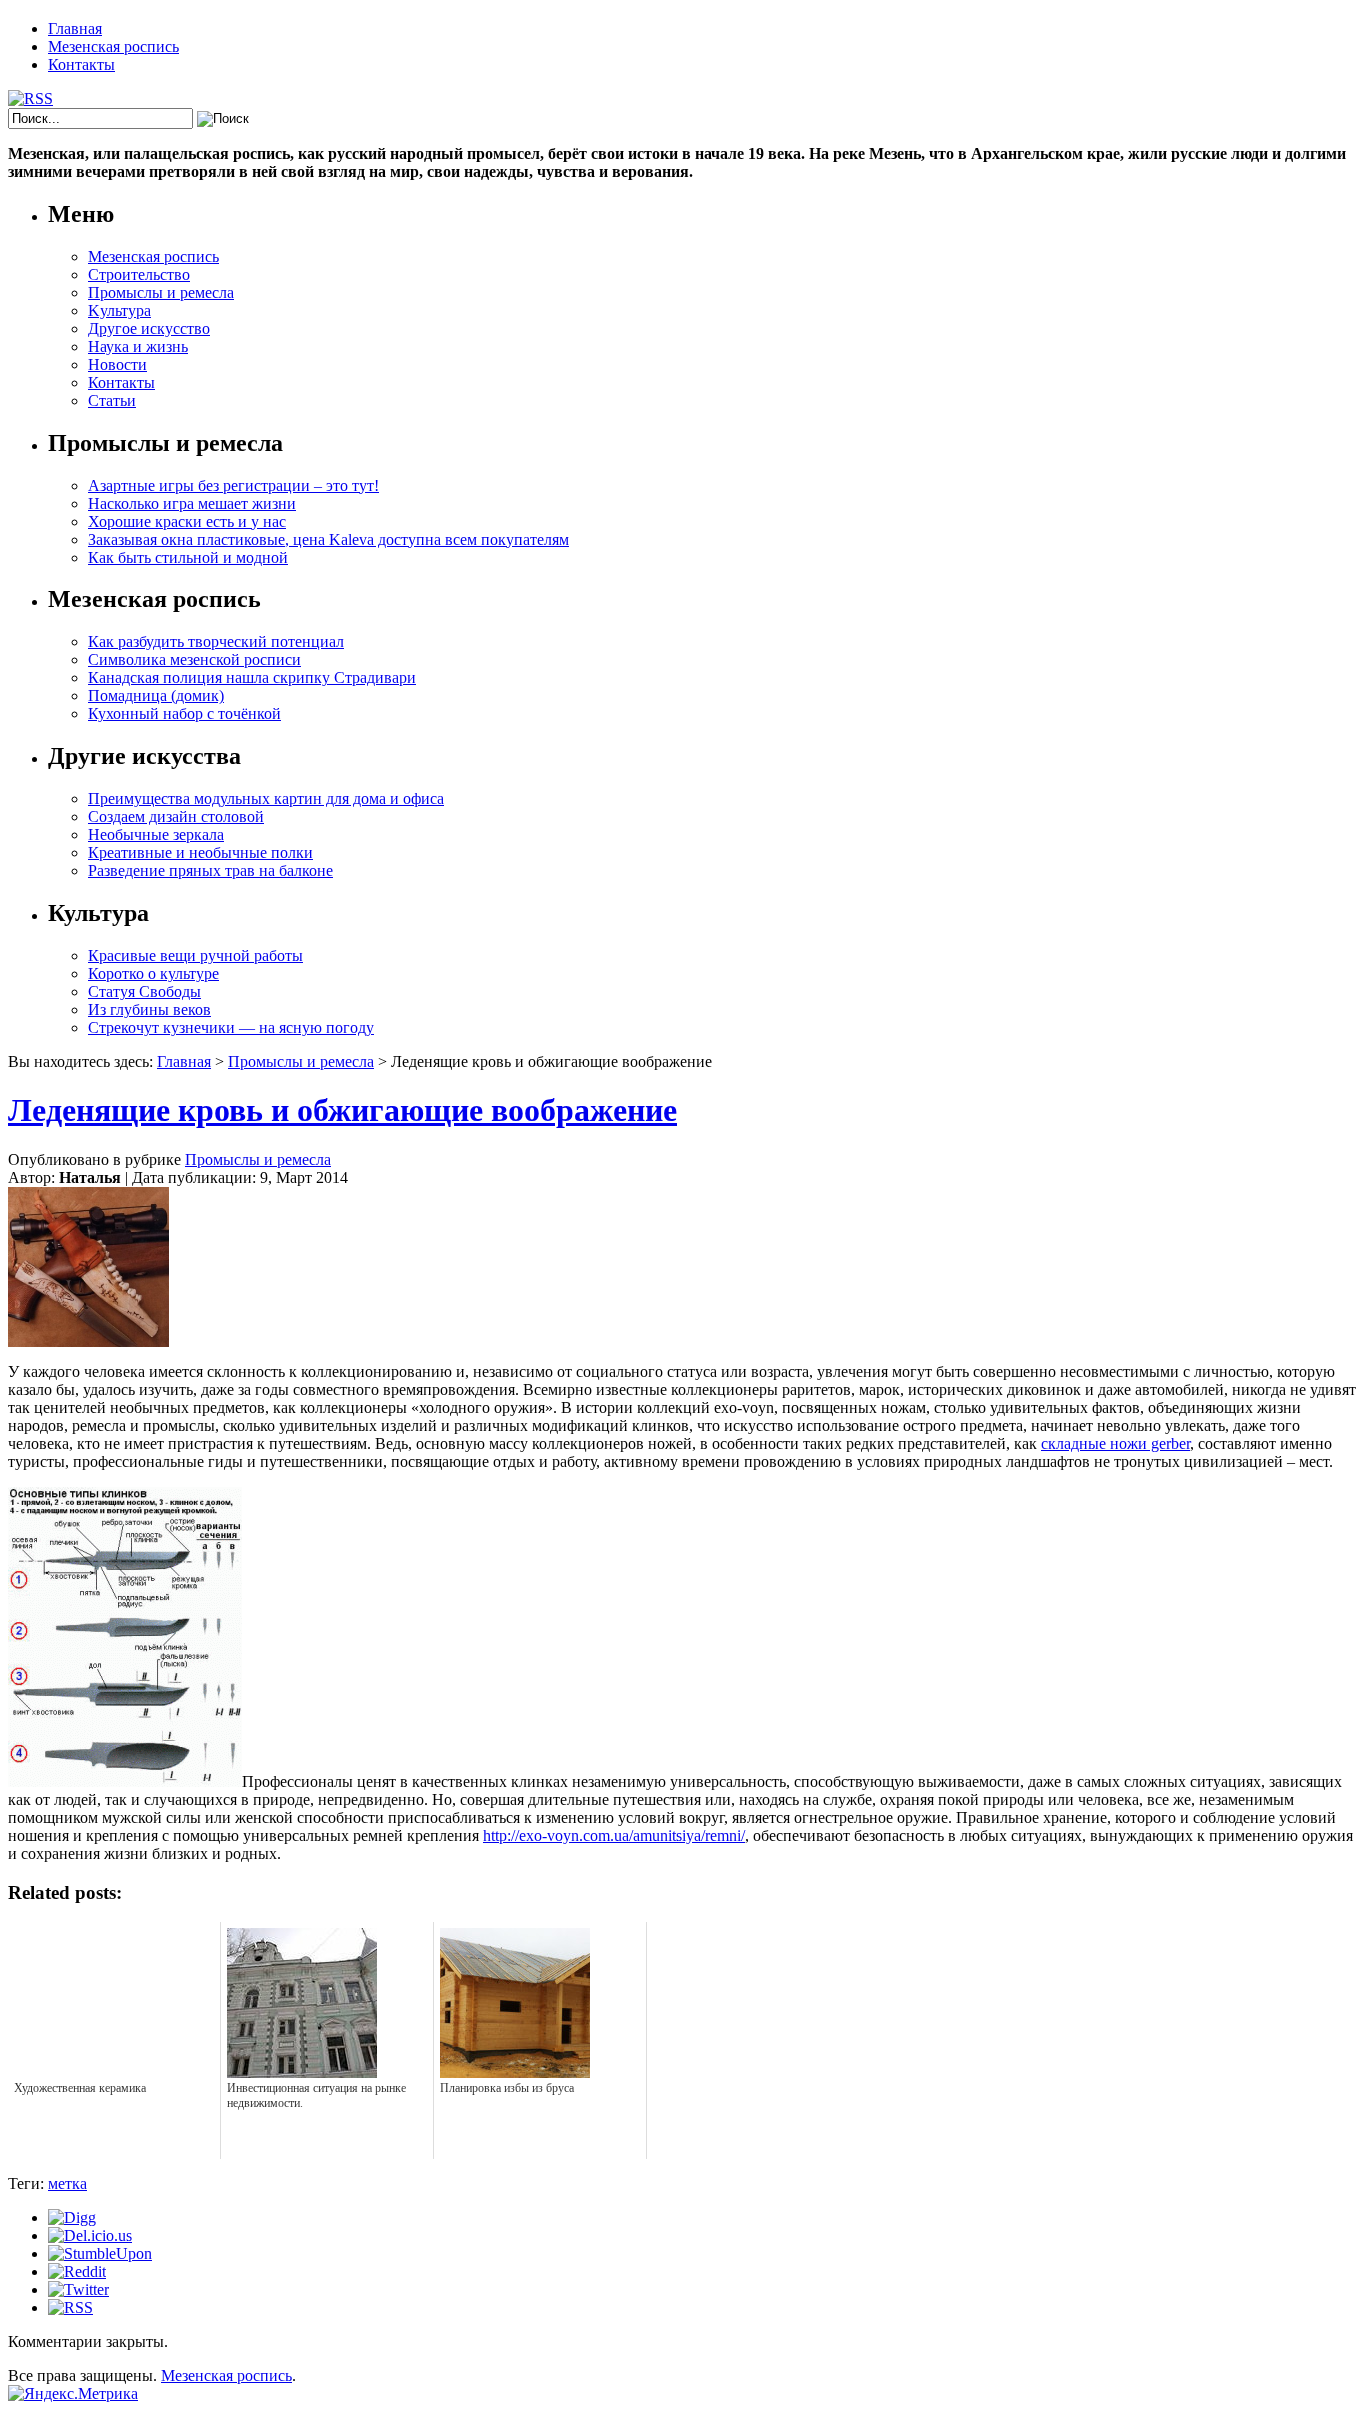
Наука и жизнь (138, 346)
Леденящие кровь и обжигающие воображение (342, 1110)
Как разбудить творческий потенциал (216, 641)
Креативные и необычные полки (200, 852)
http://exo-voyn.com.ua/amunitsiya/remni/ (614, 1835)
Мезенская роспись (113, 46)
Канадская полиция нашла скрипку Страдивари (252, 677)
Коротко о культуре (153, 973)
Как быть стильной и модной (188, 557)
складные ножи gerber (1115, 1443)
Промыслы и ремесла (161, 292)
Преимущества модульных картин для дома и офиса (266, 798)
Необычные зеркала (156, 834)
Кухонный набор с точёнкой (184, 713)
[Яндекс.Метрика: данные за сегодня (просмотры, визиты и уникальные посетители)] (73, 2394)
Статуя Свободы (144, 991)
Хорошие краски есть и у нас (187, 521)
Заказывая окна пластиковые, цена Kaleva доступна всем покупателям (328, 539)
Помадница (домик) (156, 695)
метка (67, 2183)
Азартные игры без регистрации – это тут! (233, 485)
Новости (117, 364)
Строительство (139, 274)
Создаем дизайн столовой (176, 816)
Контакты (81, 64)
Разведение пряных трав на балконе (210, 870)
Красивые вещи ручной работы (195, 955)
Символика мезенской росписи (194, 659)
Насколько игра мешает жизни (192, 503)
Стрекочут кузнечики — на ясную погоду (231, 1027)
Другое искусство (149, 328)
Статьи (112, 400)
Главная (75, 28)
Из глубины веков (149, 1009)
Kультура (119, 310)
